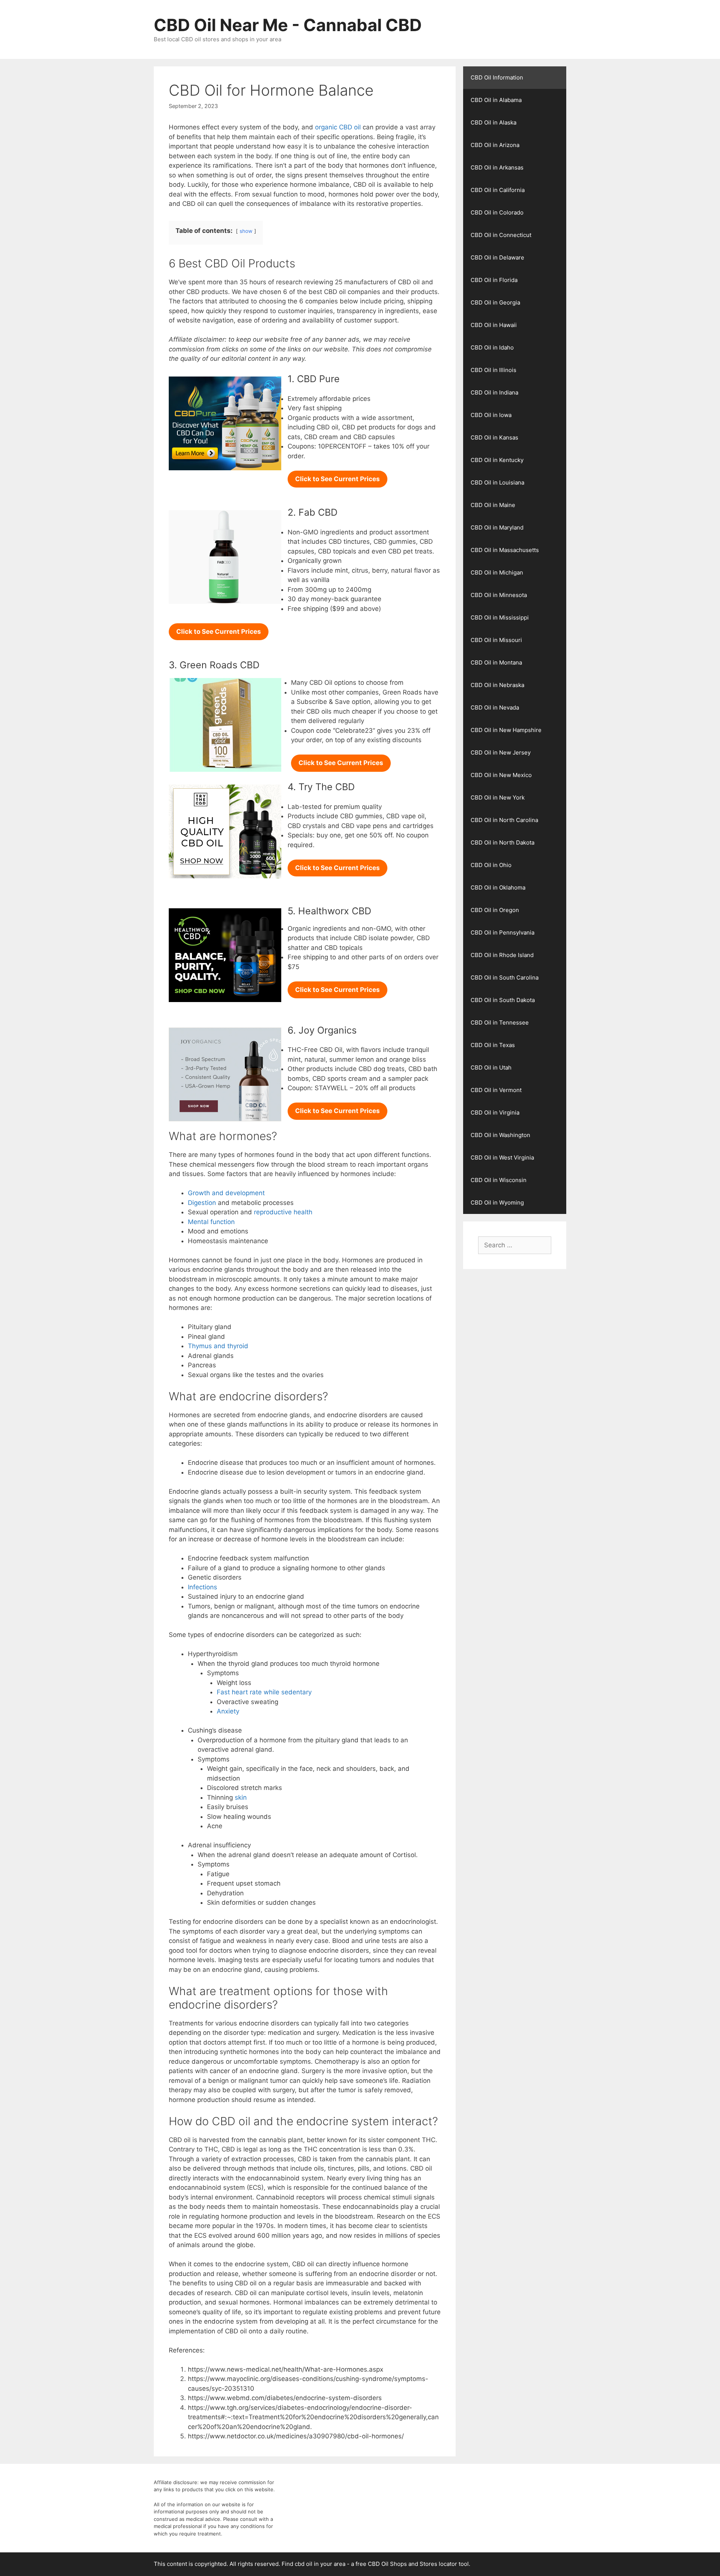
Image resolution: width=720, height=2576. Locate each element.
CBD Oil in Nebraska (497, 685)
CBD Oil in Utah (491, 1067)
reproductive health (283, 1212)
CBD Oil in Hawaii (494, 325)
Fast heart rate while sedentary (264, 1692)
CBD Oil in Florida (494, 280)
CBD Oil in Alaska (493, 122)
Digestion (202, 1203)
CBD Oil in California (498, 190)
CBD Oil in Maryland (497, 527)
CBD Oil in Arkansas (497, 167)
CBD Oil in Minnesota (499, 595)
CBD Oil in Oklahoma (498, 887)
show (246, 231)
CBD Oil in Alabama (496, 100)
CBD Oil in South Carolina (505, 977)
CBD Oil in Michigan (497, 572)
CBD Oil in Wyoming (497, 1202)
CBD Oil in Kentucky (497, 460)
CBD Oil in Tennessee (500, 1022)
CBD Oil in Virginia (495, 1112)
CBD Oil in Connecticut (501, 235)
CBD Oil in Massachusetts (505, 550)
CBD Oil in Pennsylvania (502, 932)
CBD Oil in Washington (500, 1135)
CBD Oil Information (497, 77)
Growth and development (226, 1193)
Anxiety (228, 1711)
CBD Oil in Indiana (494, 392)
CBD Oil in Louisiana (497, 482)
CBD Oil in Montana (496, 662)
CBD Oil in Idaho (492, 347)
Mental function (211, 1222)
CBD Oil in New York (498, 797)
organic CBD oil (338, 127)
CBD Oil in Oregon (495, 910)
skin (241, 1797)
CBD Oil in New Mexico (501, 775)
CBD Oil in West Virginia (502, 1157)
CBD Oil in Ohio (491, 865)
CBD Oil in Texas (493, 1045)
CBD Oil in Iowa (491, 415)
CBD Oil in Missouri (496, 640)
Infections (202, 1587)
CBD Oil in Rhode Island (502, 955)
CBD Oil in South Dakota (503, 1000)
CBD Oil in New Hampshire (506, 730)
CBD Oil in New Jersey (501, 752)
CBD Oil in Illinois (493, 370)
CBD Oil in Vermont (496, 1090)
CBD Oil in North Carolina (504, 820)
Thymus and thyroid (218, 1346)
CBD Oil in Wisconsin (499, 1180)
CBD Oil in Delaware (497, 257)
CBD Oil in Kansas (494, 437)
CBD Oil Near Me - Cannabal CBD (288, 25)
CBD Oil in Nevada (495, 707)
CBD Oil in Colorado (497, 212)
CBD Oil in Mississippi (500, 617)
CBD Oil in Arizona (495, 145)
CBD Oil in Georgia (495, 302)
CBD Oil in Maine (493, 505)
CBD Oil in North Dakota (502, 842)
